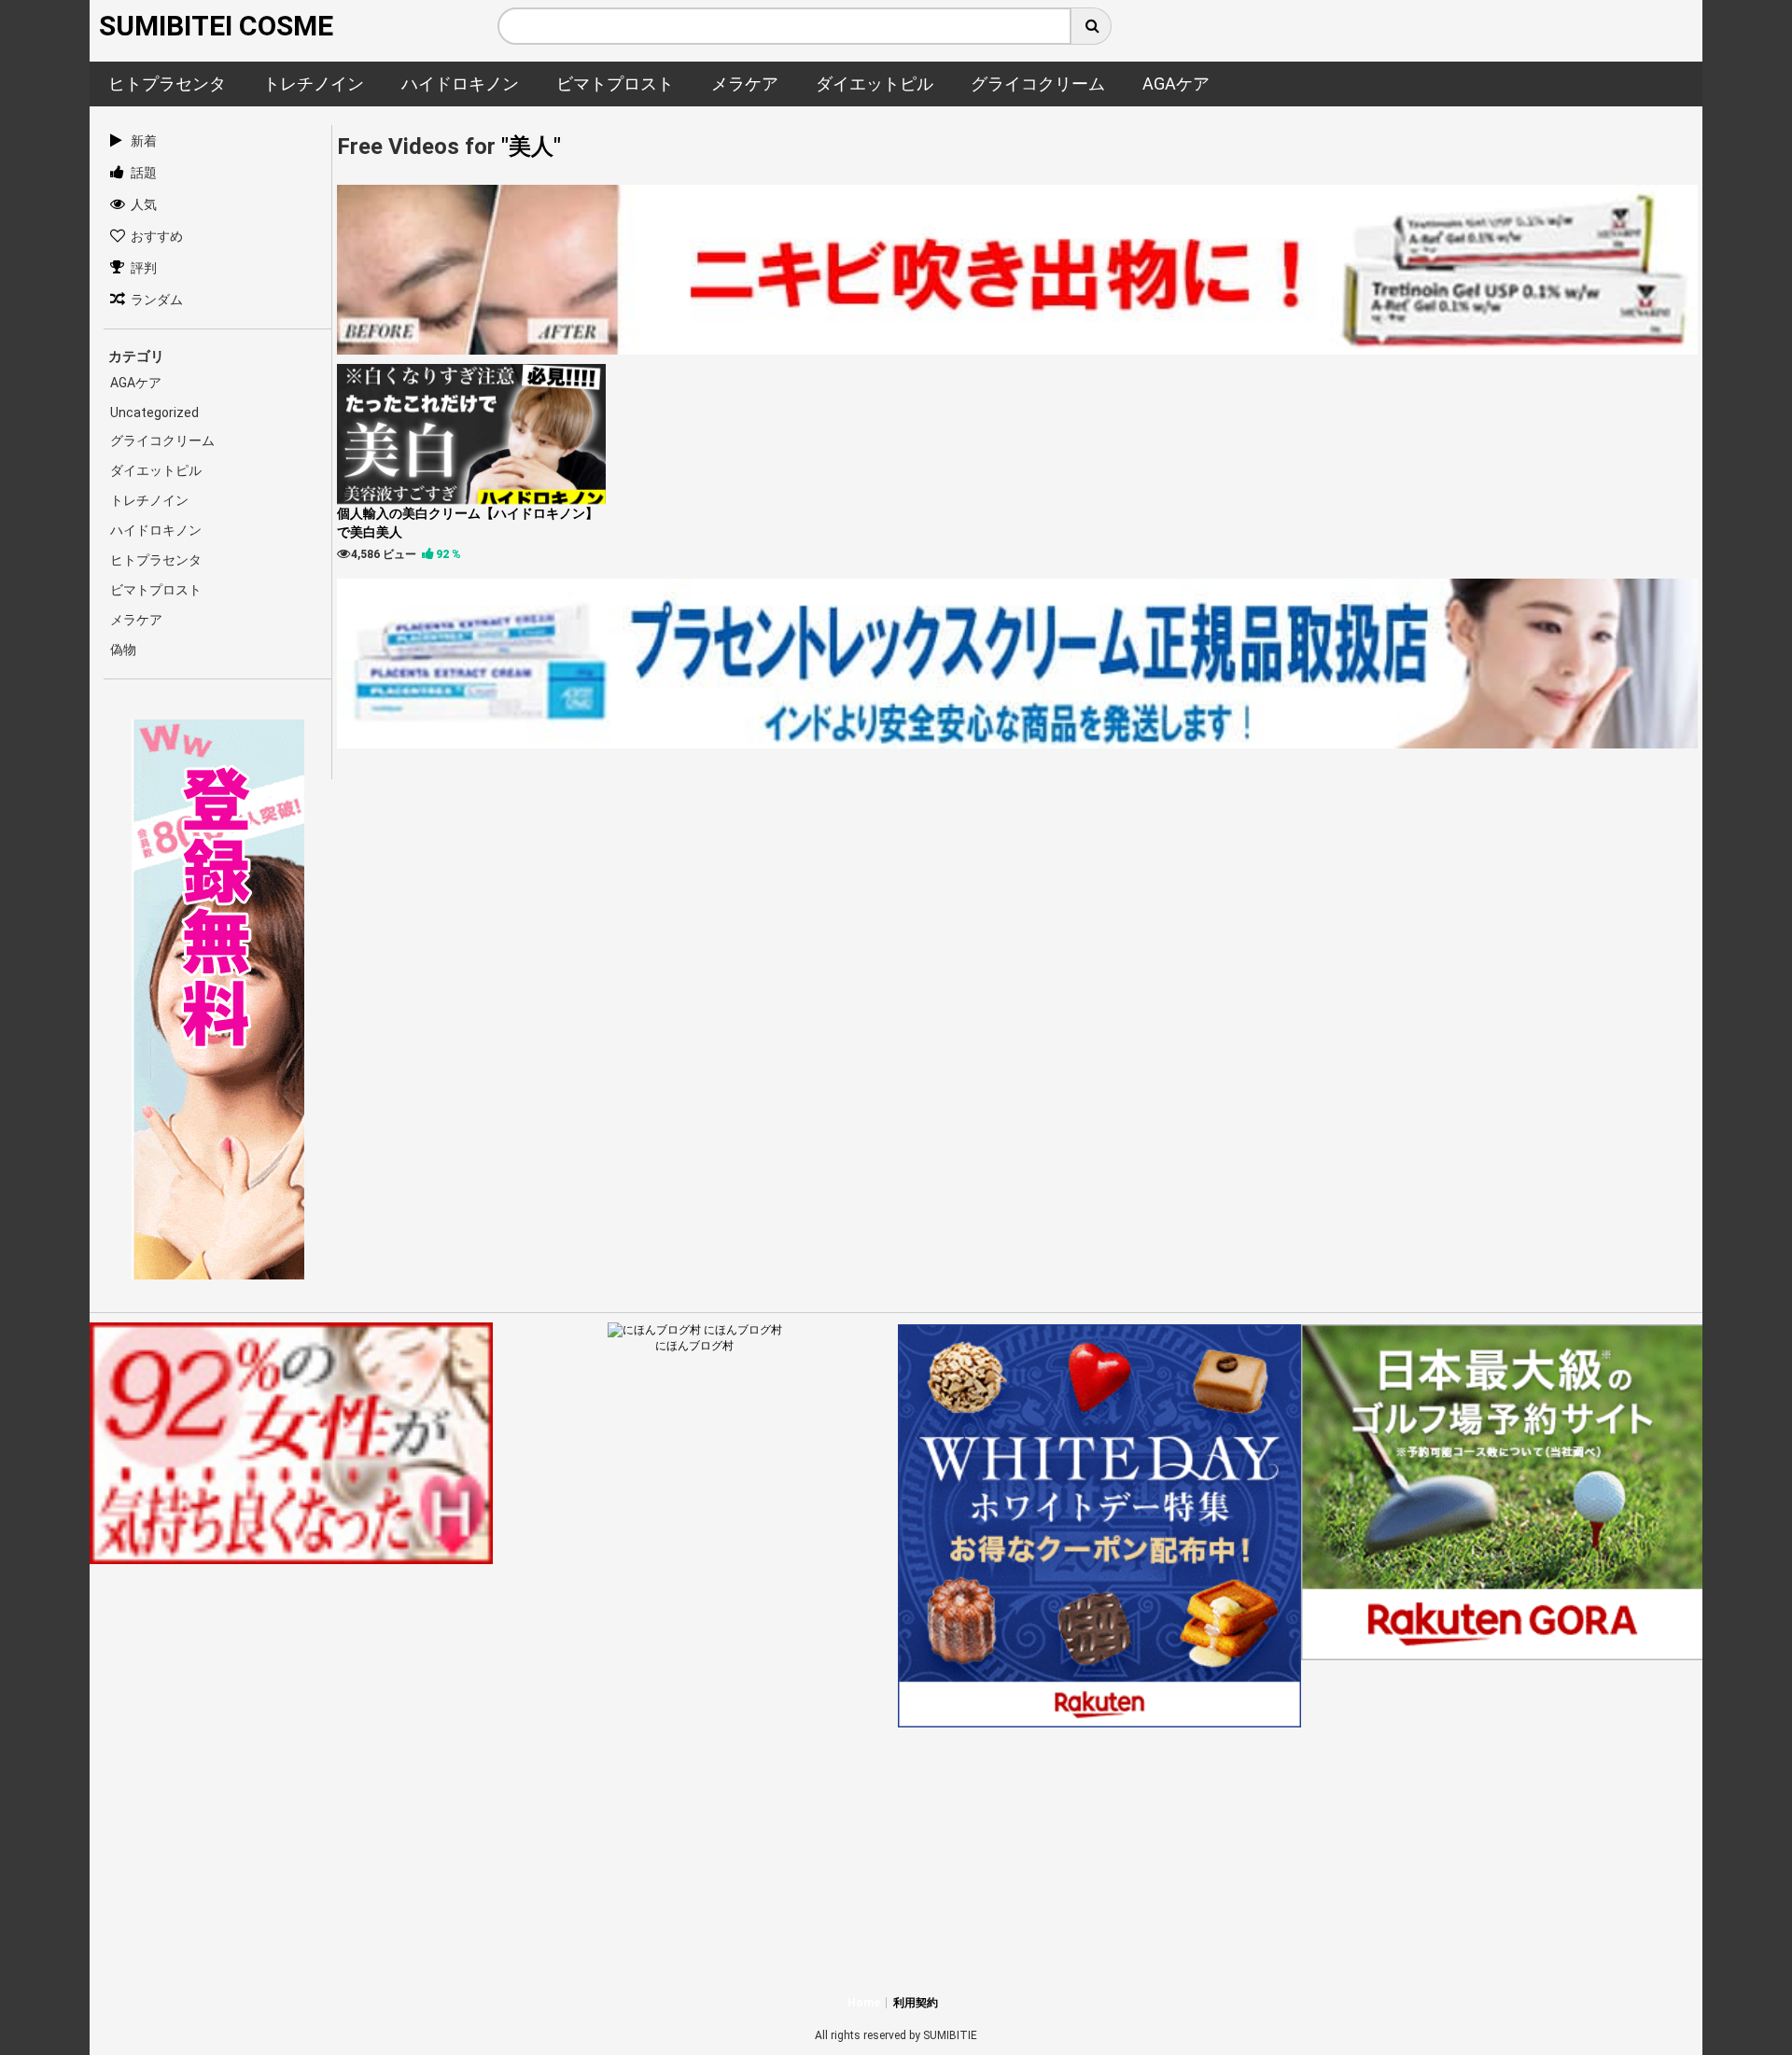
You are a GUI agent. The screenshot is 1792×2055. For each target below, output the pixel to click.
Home (864, 2003)
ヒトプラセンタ (156, 560)
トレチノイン (149, 500)
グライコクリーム (162, 440)
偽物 (123, 650)
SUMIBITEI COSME (216, 26)
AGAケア (136, 383)
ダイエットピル (156, 470)
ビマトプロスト (156, 590)
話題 (144, 173)
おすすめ (157, 236)
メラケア (136, 620)
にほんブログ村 (694, 1346)
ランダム (157, 300)
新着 (144, 141)
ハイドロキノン (156, 530)
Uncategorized (154, 412)
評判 (144, 268)
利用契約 (916, 2003)
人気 (144, 204)
